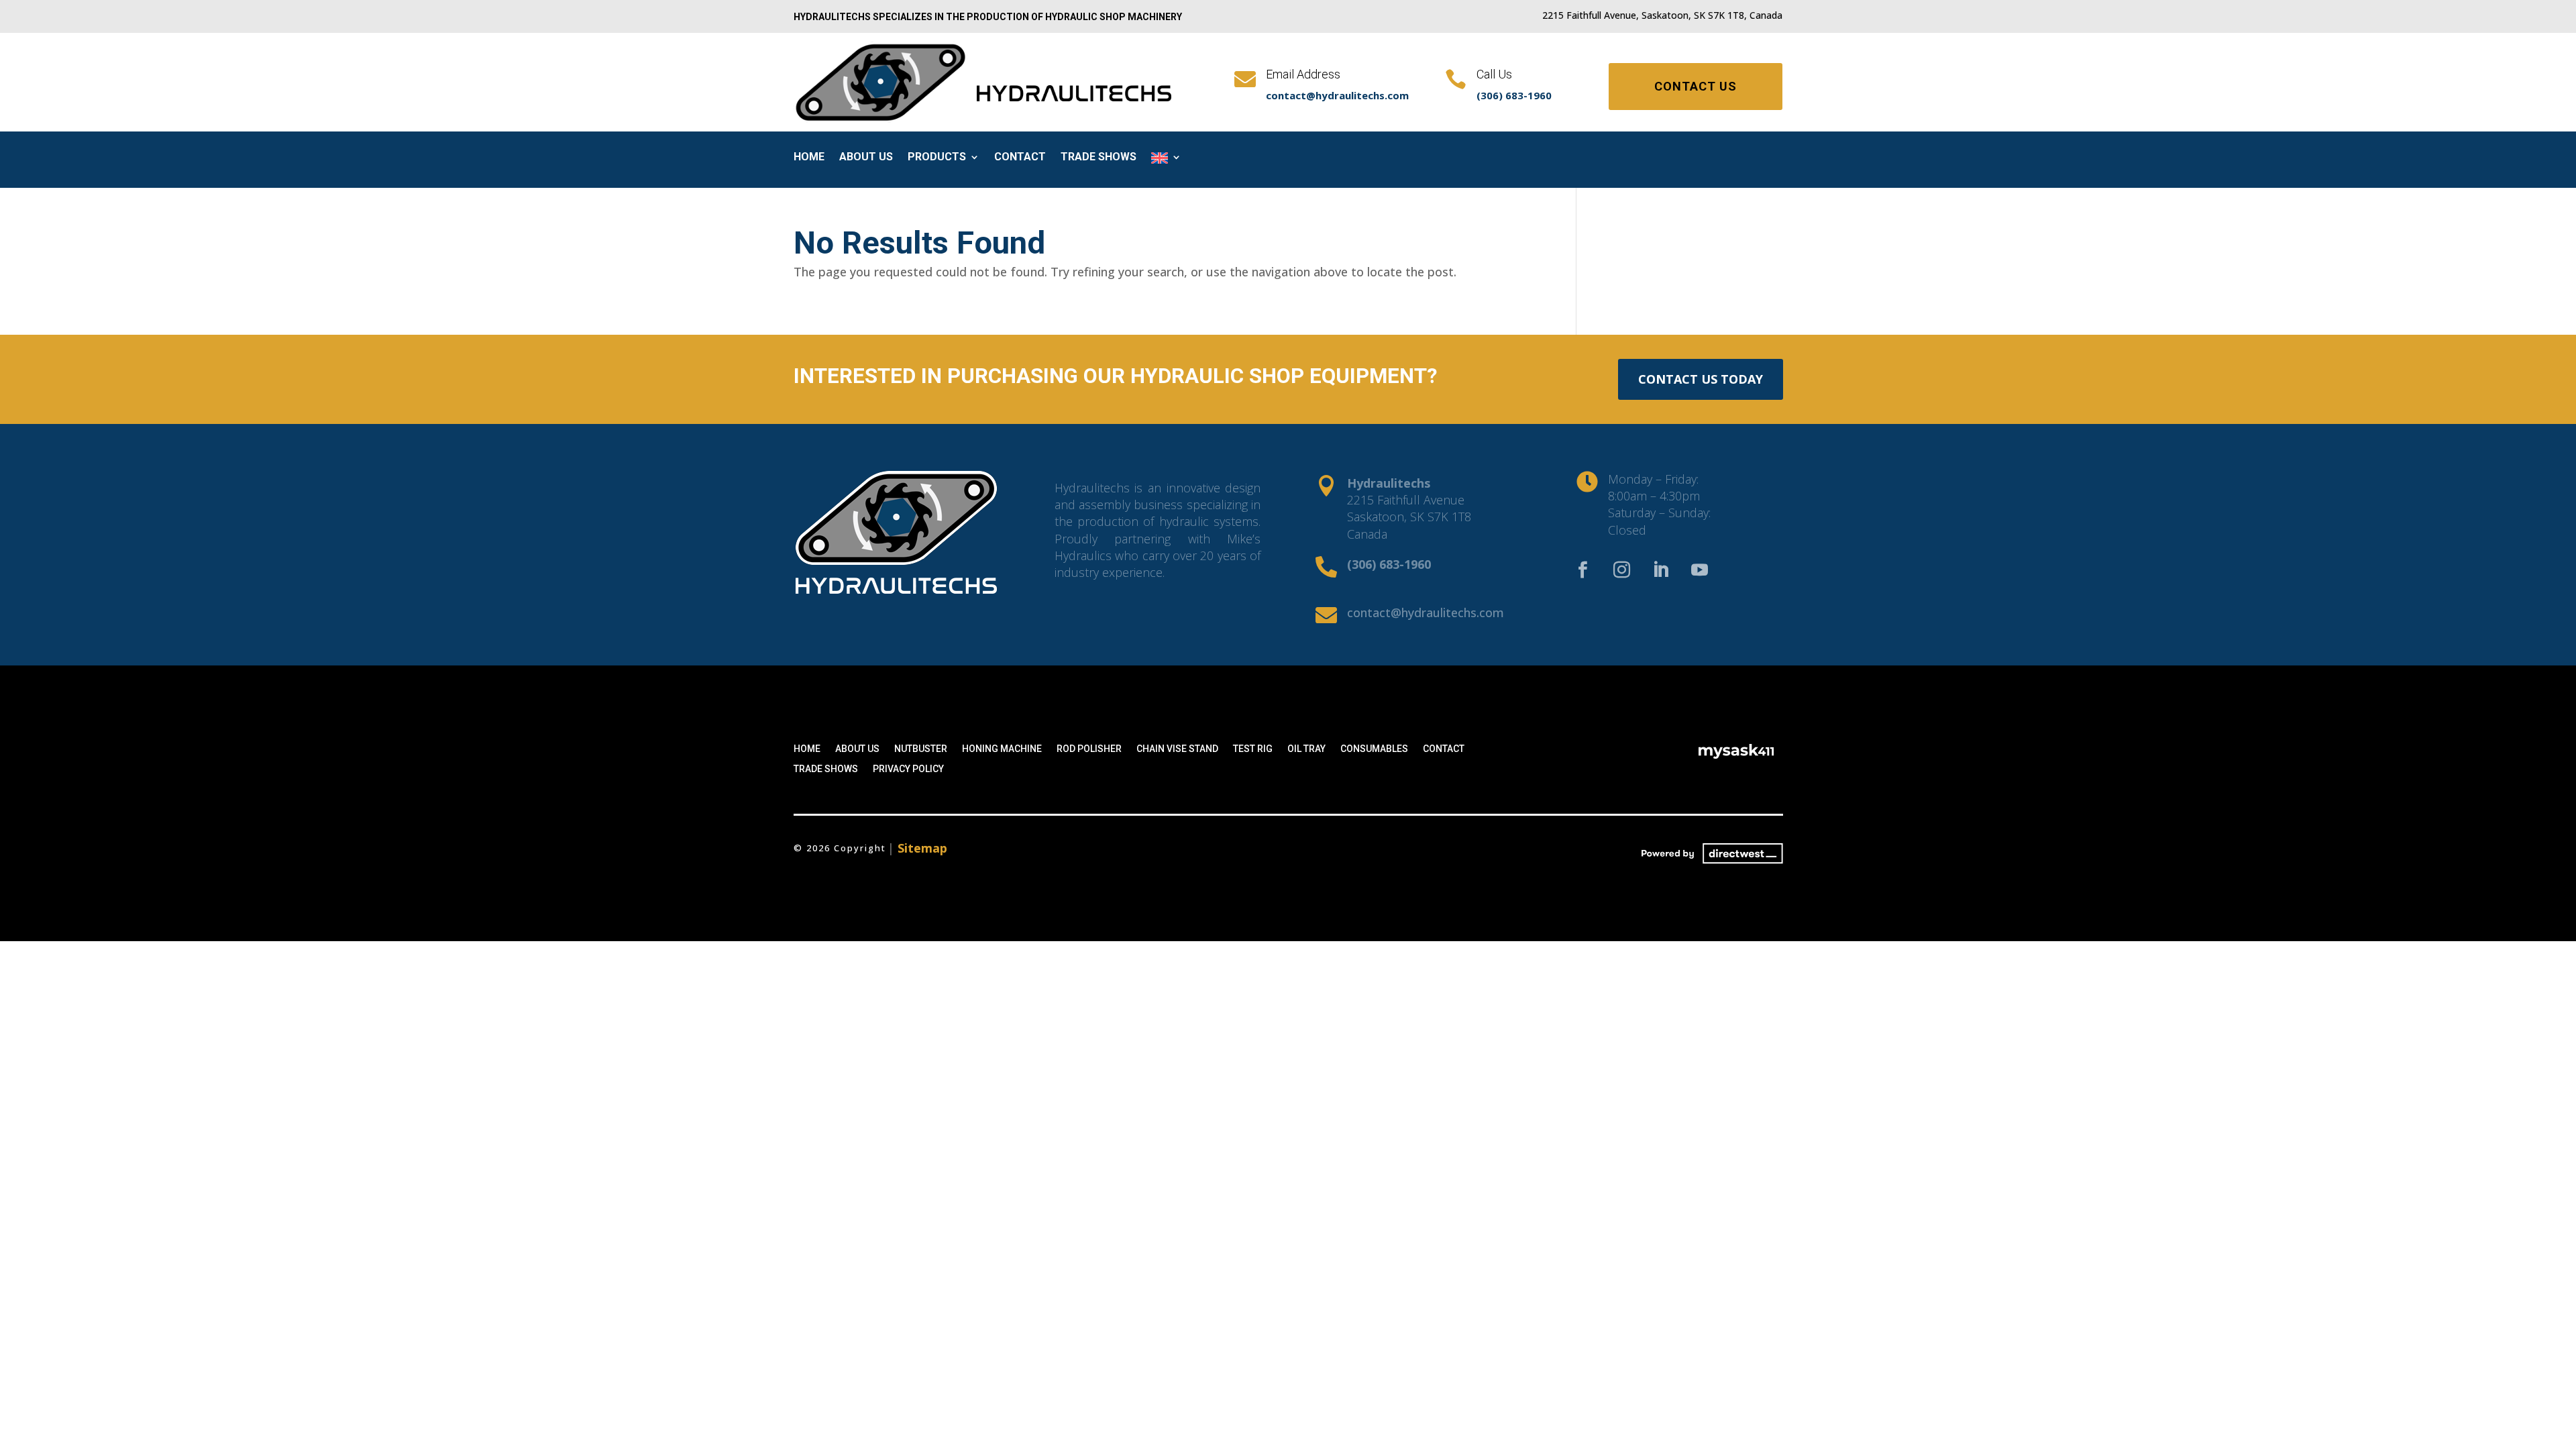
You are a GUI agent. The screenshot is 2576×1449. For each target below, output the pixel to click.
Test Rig (1253, 749)
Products (937, 158)
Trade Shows (1098, 158)
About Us (866, 158)
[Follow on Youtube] (1700, 570)
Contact (1020, 158)
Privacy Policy (908, 769)
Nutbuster (921, 749)
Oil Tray (1306, 749)
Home (809, 158)
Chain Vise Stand (1177, 749)
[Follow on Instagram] (1622, 570)
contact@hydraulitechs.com (1337, 95)
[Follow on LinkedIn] (1661, 570)
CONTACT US (1696, 86)
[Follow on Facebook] (1583, 570)
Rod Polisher (1089, 749)
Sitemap (922, 848)
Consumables (1374, 749)
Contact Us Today (1701, 379)
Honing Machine (1002, 749)
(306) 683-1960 (1514, 95)
